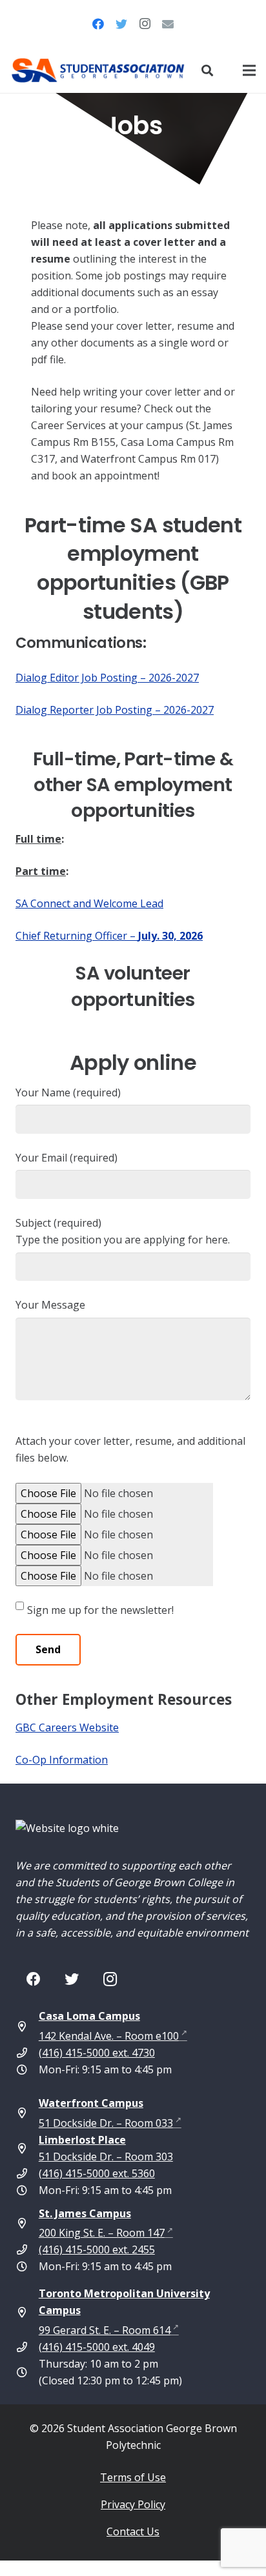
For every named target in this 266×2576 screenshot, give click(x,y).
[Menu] (249, 70)
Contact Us (133, 2531)
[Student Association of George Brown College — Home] (98, 70)
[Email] (168, 24)
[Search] (207, 70)
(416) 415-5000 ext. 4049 (97, 2347)
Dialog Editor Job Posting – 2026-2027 (107, 678)
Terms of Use (133, 2477)
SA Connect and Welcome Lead (89, 903)
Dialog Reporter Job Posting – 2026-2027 (115, 710)
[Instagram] (145, 24)
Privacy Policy (133, 2504)
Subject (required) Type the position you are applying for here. (123, 1231)
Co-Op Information (62, 1760)
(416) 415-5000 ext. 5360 (97, 2173)
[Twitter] (121, 24)
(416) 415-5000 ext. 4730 (97, 2053)
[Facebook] (98, 24)
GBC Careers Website (67, 1727)
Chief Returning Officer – (109, 936)
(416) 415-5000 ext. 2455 (97, 2249)
